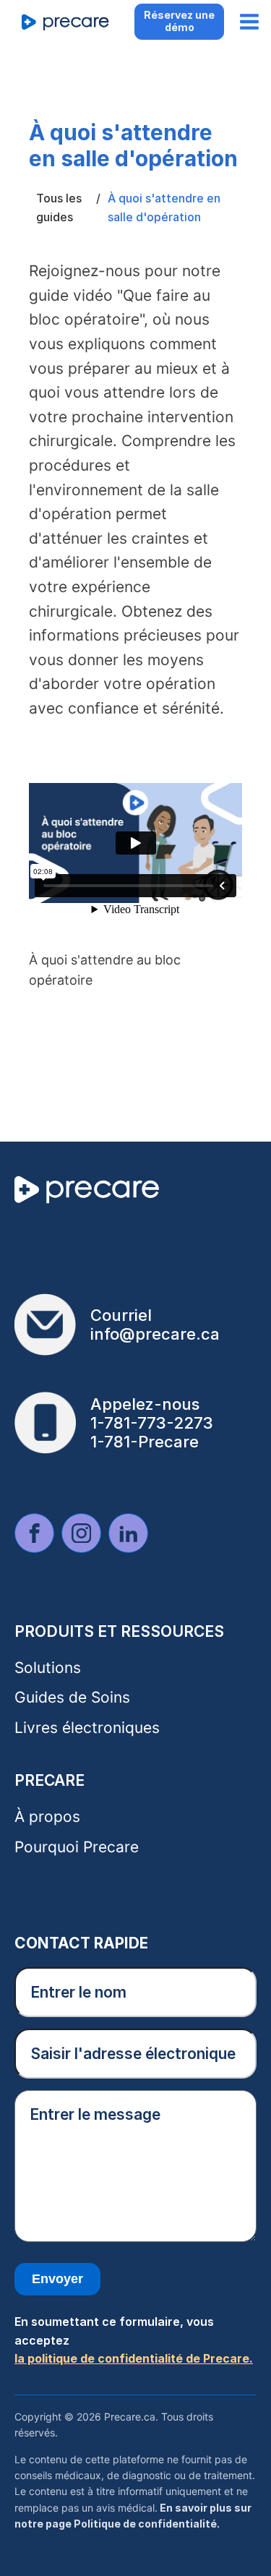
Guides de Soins (72, 1697)
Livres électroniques (87, 1728)
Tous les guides (59, 207)
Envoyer (57, 2279)
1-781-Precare (145, 1442)
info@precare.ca (155, 1334)
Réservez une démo (179, 21)
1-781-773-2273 (152, 1423)
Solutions (48, 1668)
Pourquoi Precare (77, 1847)
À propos (47, 1817)
